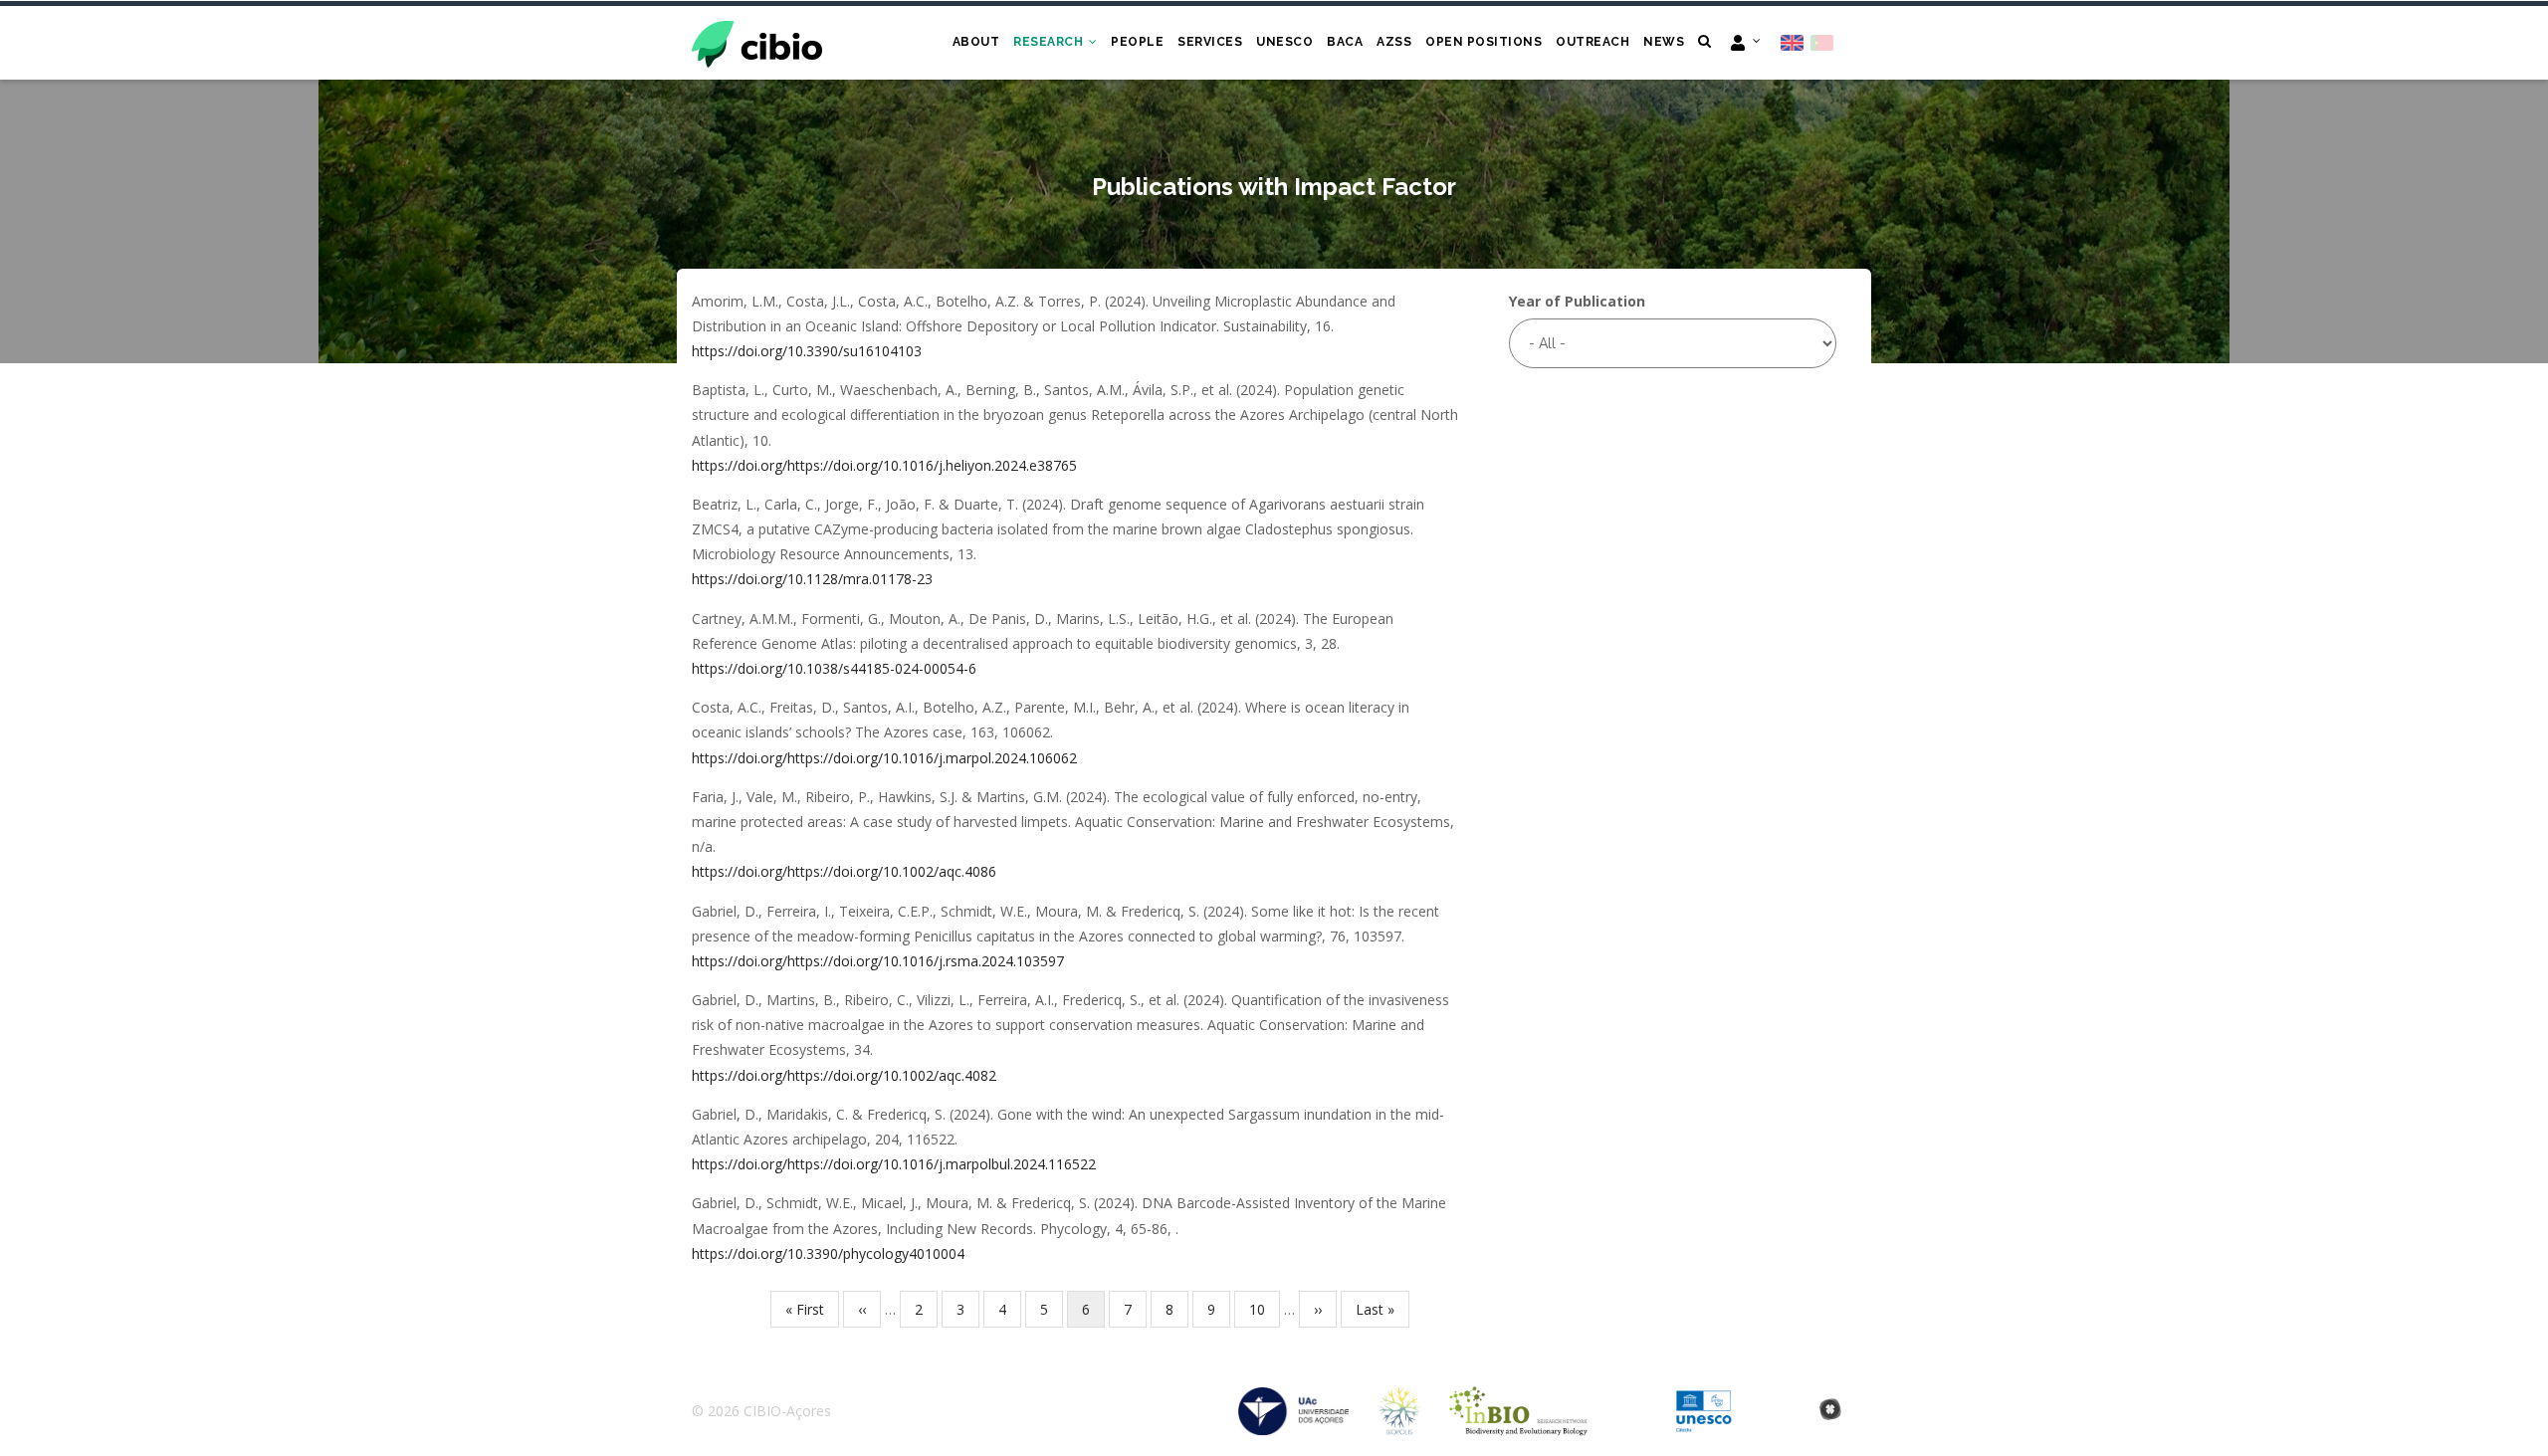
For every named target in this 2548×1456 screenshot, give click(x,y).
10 (1265, 1309)
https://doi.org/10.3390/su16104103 (807, 351)
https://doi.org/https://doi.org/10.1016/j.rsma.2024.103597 (878, 961)
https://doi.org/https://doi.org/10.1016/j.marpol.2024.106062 (884, 758)
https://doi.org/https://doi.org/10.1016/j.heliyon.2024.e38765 (884, 465)
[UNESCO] (1703, 1400)
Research (1050, 42)
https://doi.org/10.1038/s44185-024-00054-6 (834, 668)
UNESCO (1284, 42)
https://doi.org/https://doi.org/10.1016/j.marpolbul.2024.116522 (894, 1164)
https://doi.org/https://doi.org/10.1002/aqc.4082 (844, 1075)
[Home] (757, 42)
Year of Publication (1577, 301)
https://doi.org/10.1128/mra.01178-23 (812, 579)
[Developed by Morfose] (1830, 1411)
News (1664, 42)
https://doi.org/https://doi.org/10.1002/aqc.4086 (844, 871)
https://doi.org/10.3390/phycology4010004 (828, 1253)
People (1137, 42)
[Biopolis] (1399, 1400)
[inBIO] (1518, 1400)
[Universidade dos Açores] (1294, 1400)
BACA (1345, 42)
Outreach (1592, 42)
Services (1210, 42)
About (976, 42)
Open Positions (1484, 42)
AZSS (1394, 42)
